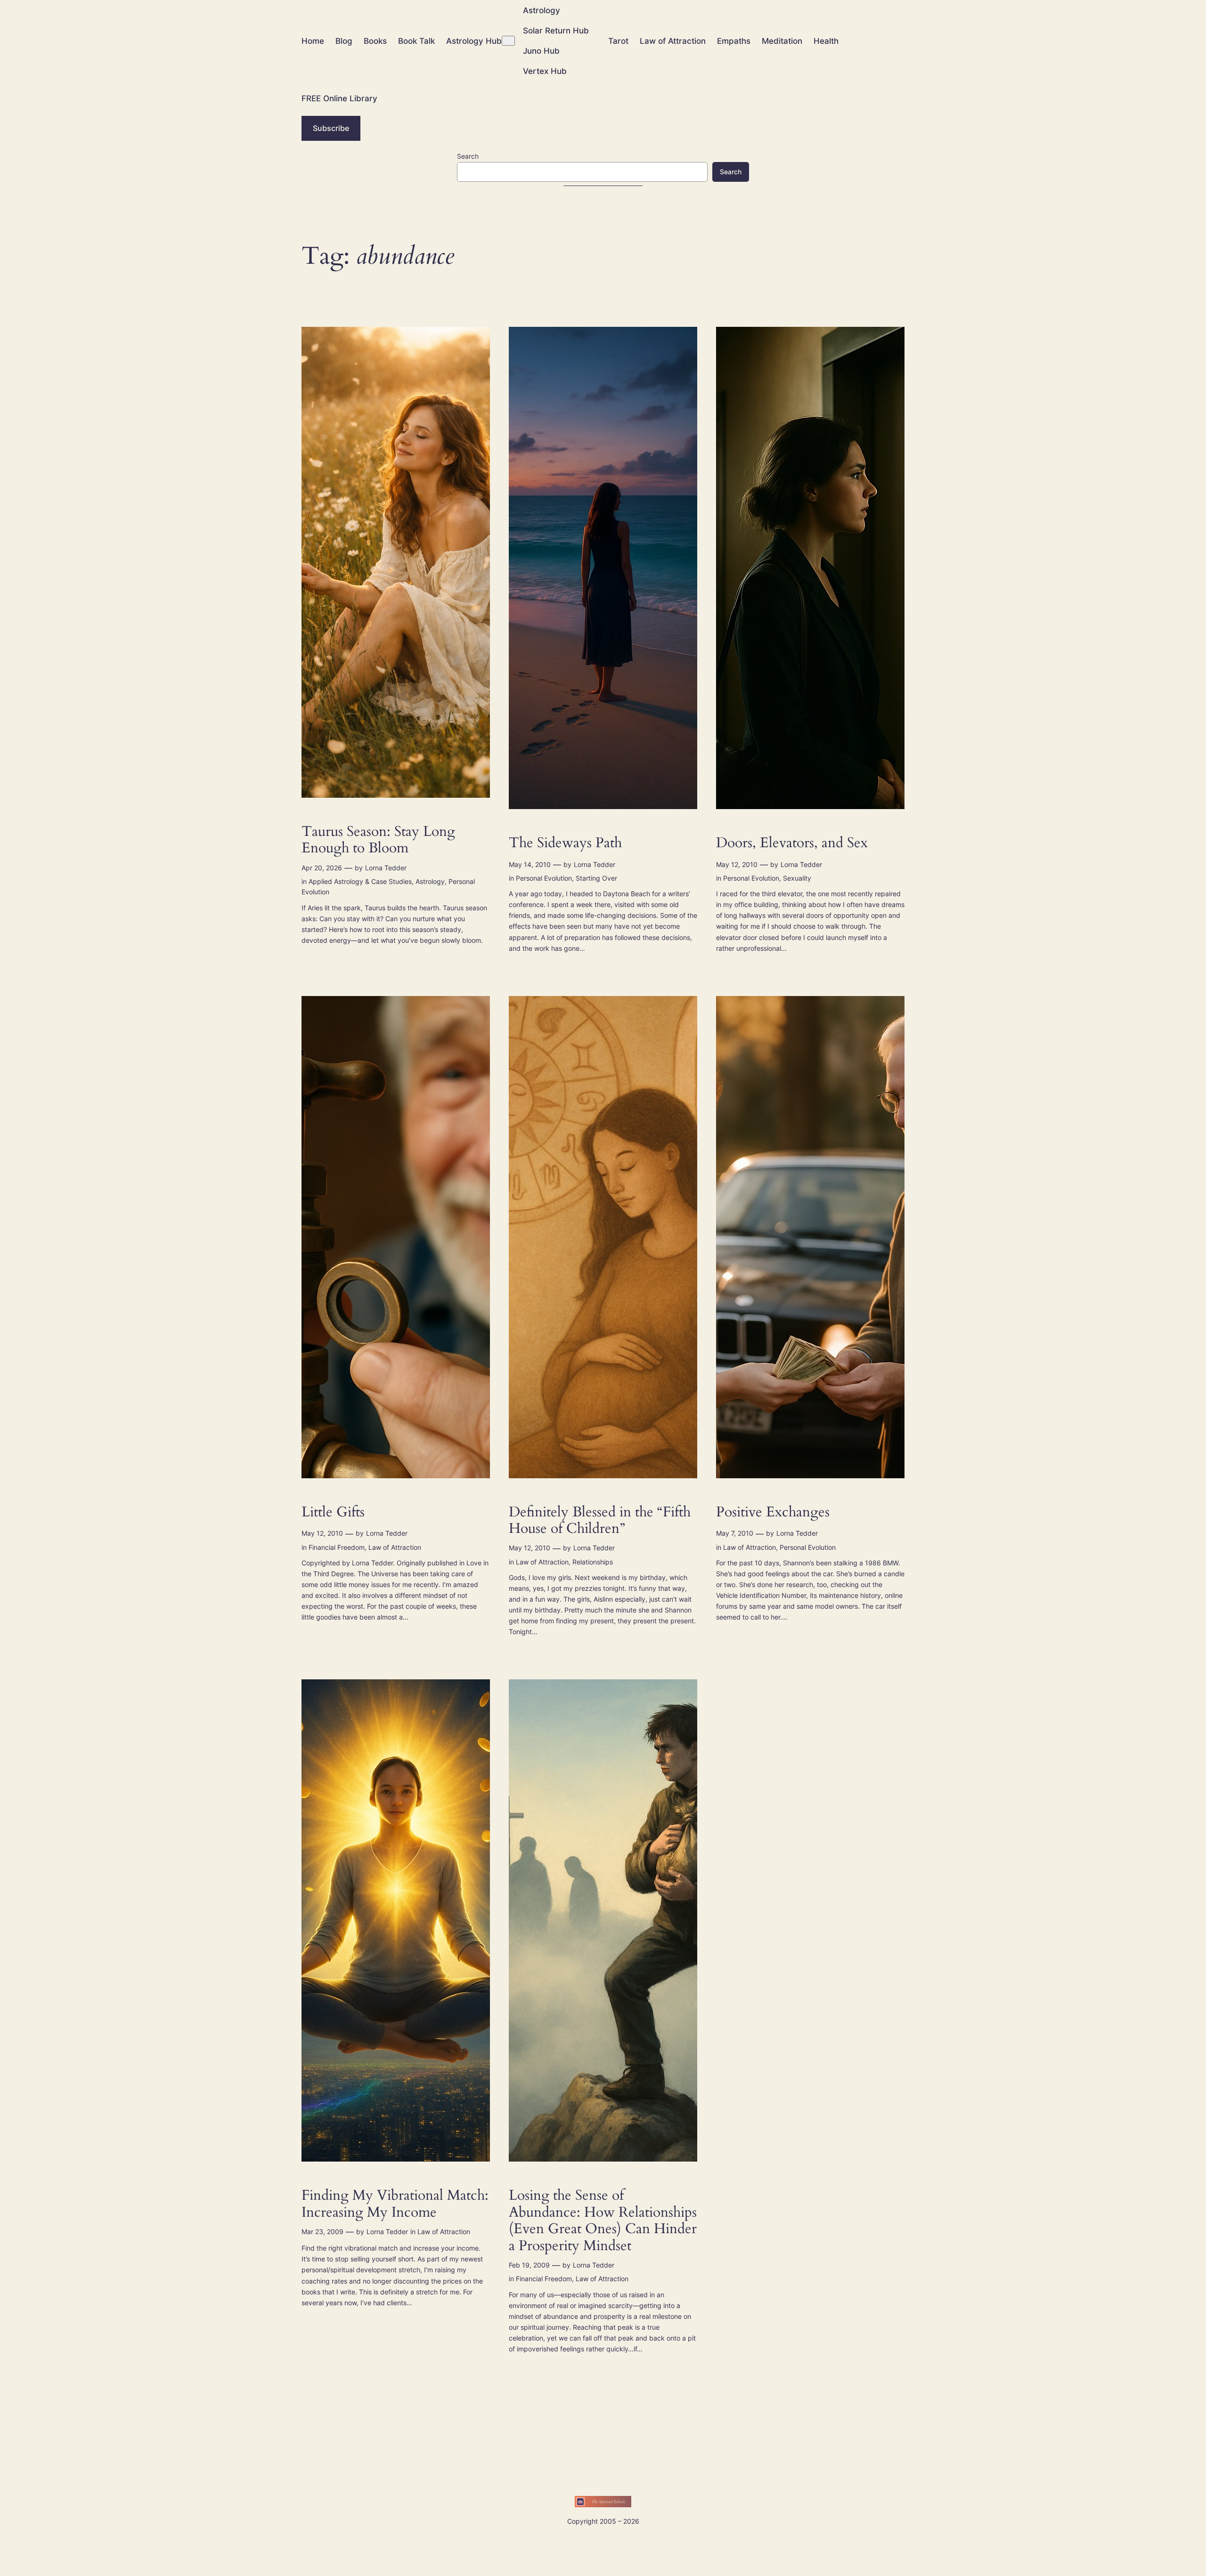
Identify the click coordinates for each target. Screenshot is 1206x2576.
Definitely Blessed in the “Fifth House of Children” (600, 1521)
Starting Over (596, 878)
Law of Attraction (395, 1547)
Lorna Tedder (386, 868)
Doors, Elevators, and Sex (792, 843)
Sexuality (797, 878)
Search (468, 156)
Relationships (593, 1562)
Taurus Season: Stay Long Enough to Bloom (378, 840)
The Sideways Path (565, 843)
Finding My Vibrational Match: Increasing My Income (395, 2204)
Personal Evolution (544, 878)
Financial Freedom (337, 1547)
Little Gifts (333, 1513)
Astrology (430, 881)
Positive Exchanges (773, 1513)
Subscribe (331, 128)
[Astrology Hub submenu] (508, 41)
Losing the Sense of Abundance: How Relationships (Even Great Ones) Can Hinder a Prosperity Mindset (603, 2221)
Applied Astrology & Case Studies (360, 881)
